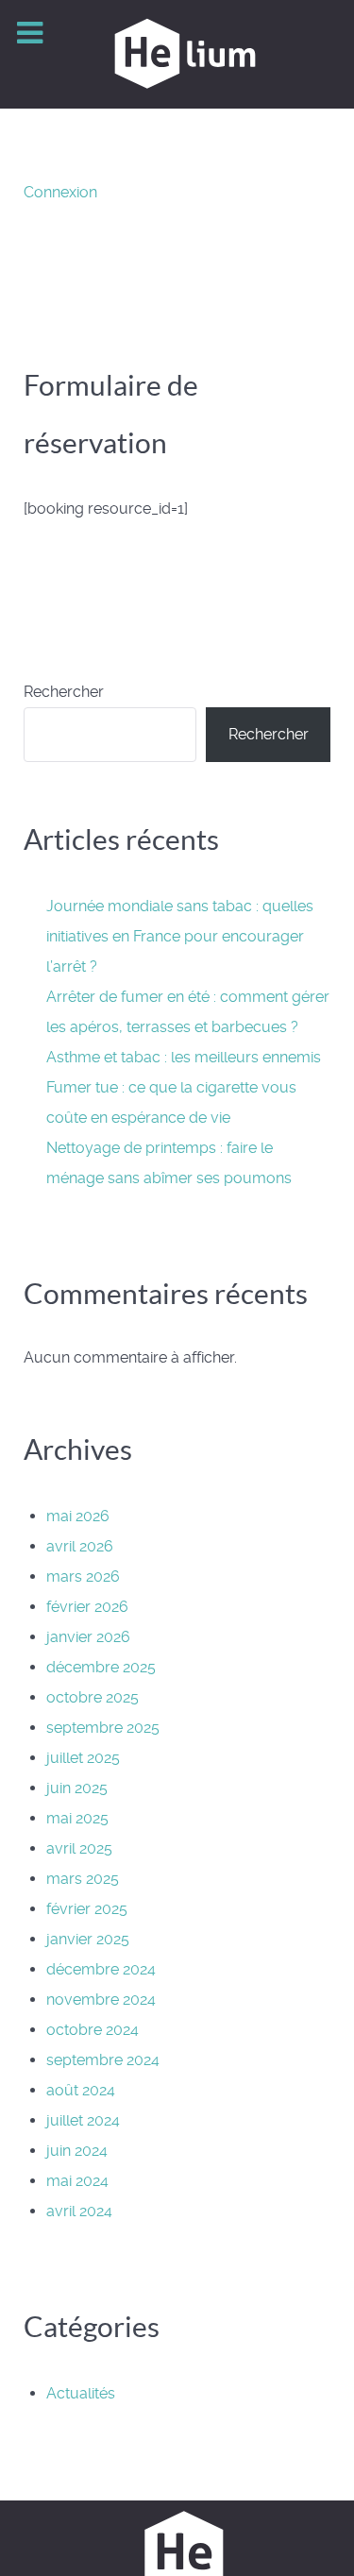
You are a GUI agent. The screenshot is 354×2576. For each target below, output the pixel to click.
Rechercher (64, 692)
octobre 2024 (93, 2030)
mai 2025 (77, 1818)
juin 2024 (77, 2151)
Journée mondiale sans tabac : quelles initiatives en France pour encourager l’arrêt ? (180, 936)
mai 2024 (77, 2181)
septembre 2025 (103, 1728)
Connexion (60, 192)
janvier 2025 (88, 1939)
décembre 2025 (101, 1667)
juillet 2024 (83, 2120)
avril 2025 (79, 1848)
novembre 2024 (101, 2000)
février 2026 (87, 1607)
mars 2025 (83, 1879)
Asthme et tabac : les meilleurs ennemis (184, 1057)
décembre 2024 (101, 1969)
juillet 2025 (83, 1758)
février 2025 (87, 1909)
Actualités (81, 2393)
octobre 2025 (93, 1697)
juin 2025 (77, 1788)
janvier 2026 (88, 1637)
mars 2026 (83, 1576)
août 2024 (81, 2090)
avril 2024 (79, 2211)
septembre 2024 (103, 2060)
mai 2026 (78, 1516)
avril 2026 (80, 1546)
